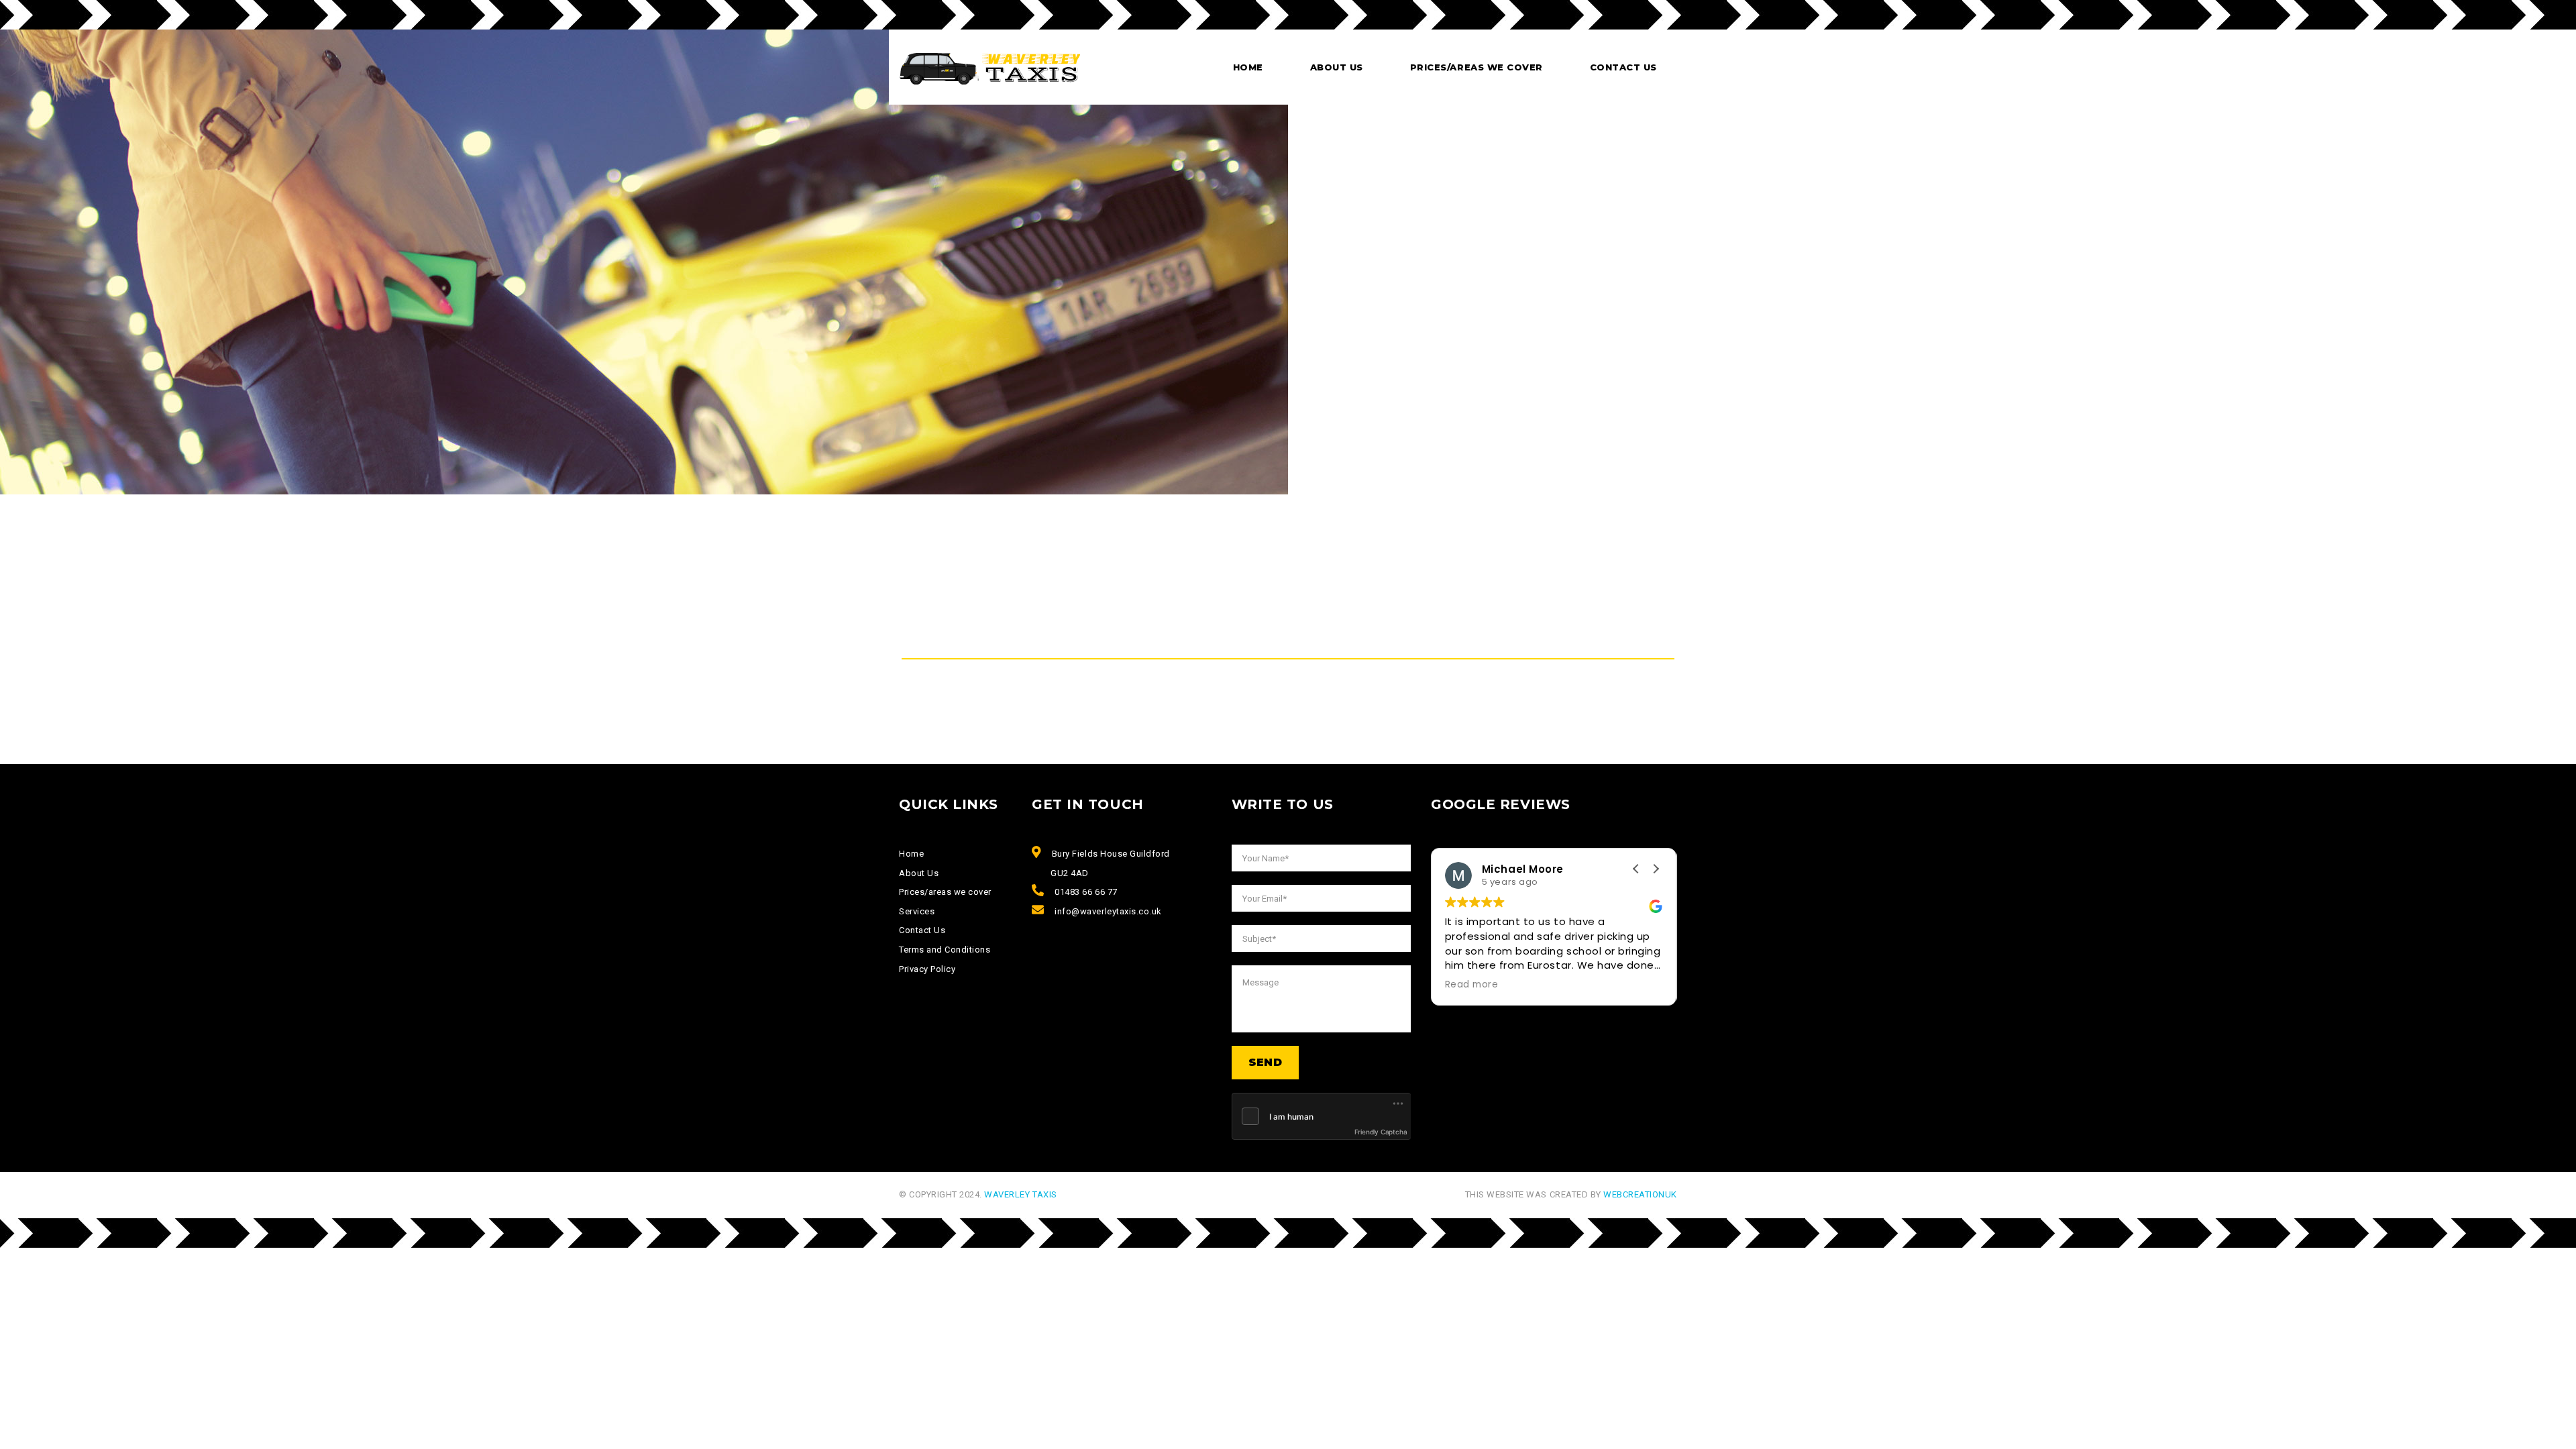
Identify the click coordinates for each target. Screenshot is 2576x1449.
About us (1337, 67)
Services (917, 911)
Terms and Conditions (945, 950)
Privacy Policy (927, 969)
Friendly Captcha (1381, 1132)
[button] (1656, 869)
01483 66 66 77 (1086, 892)
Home (1248, 67)
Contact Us (1623, 67)
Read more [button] (1573, 985)
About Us (919, 873)
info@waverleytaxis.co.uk (1108, 911)
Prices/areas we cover (1477, 67)
